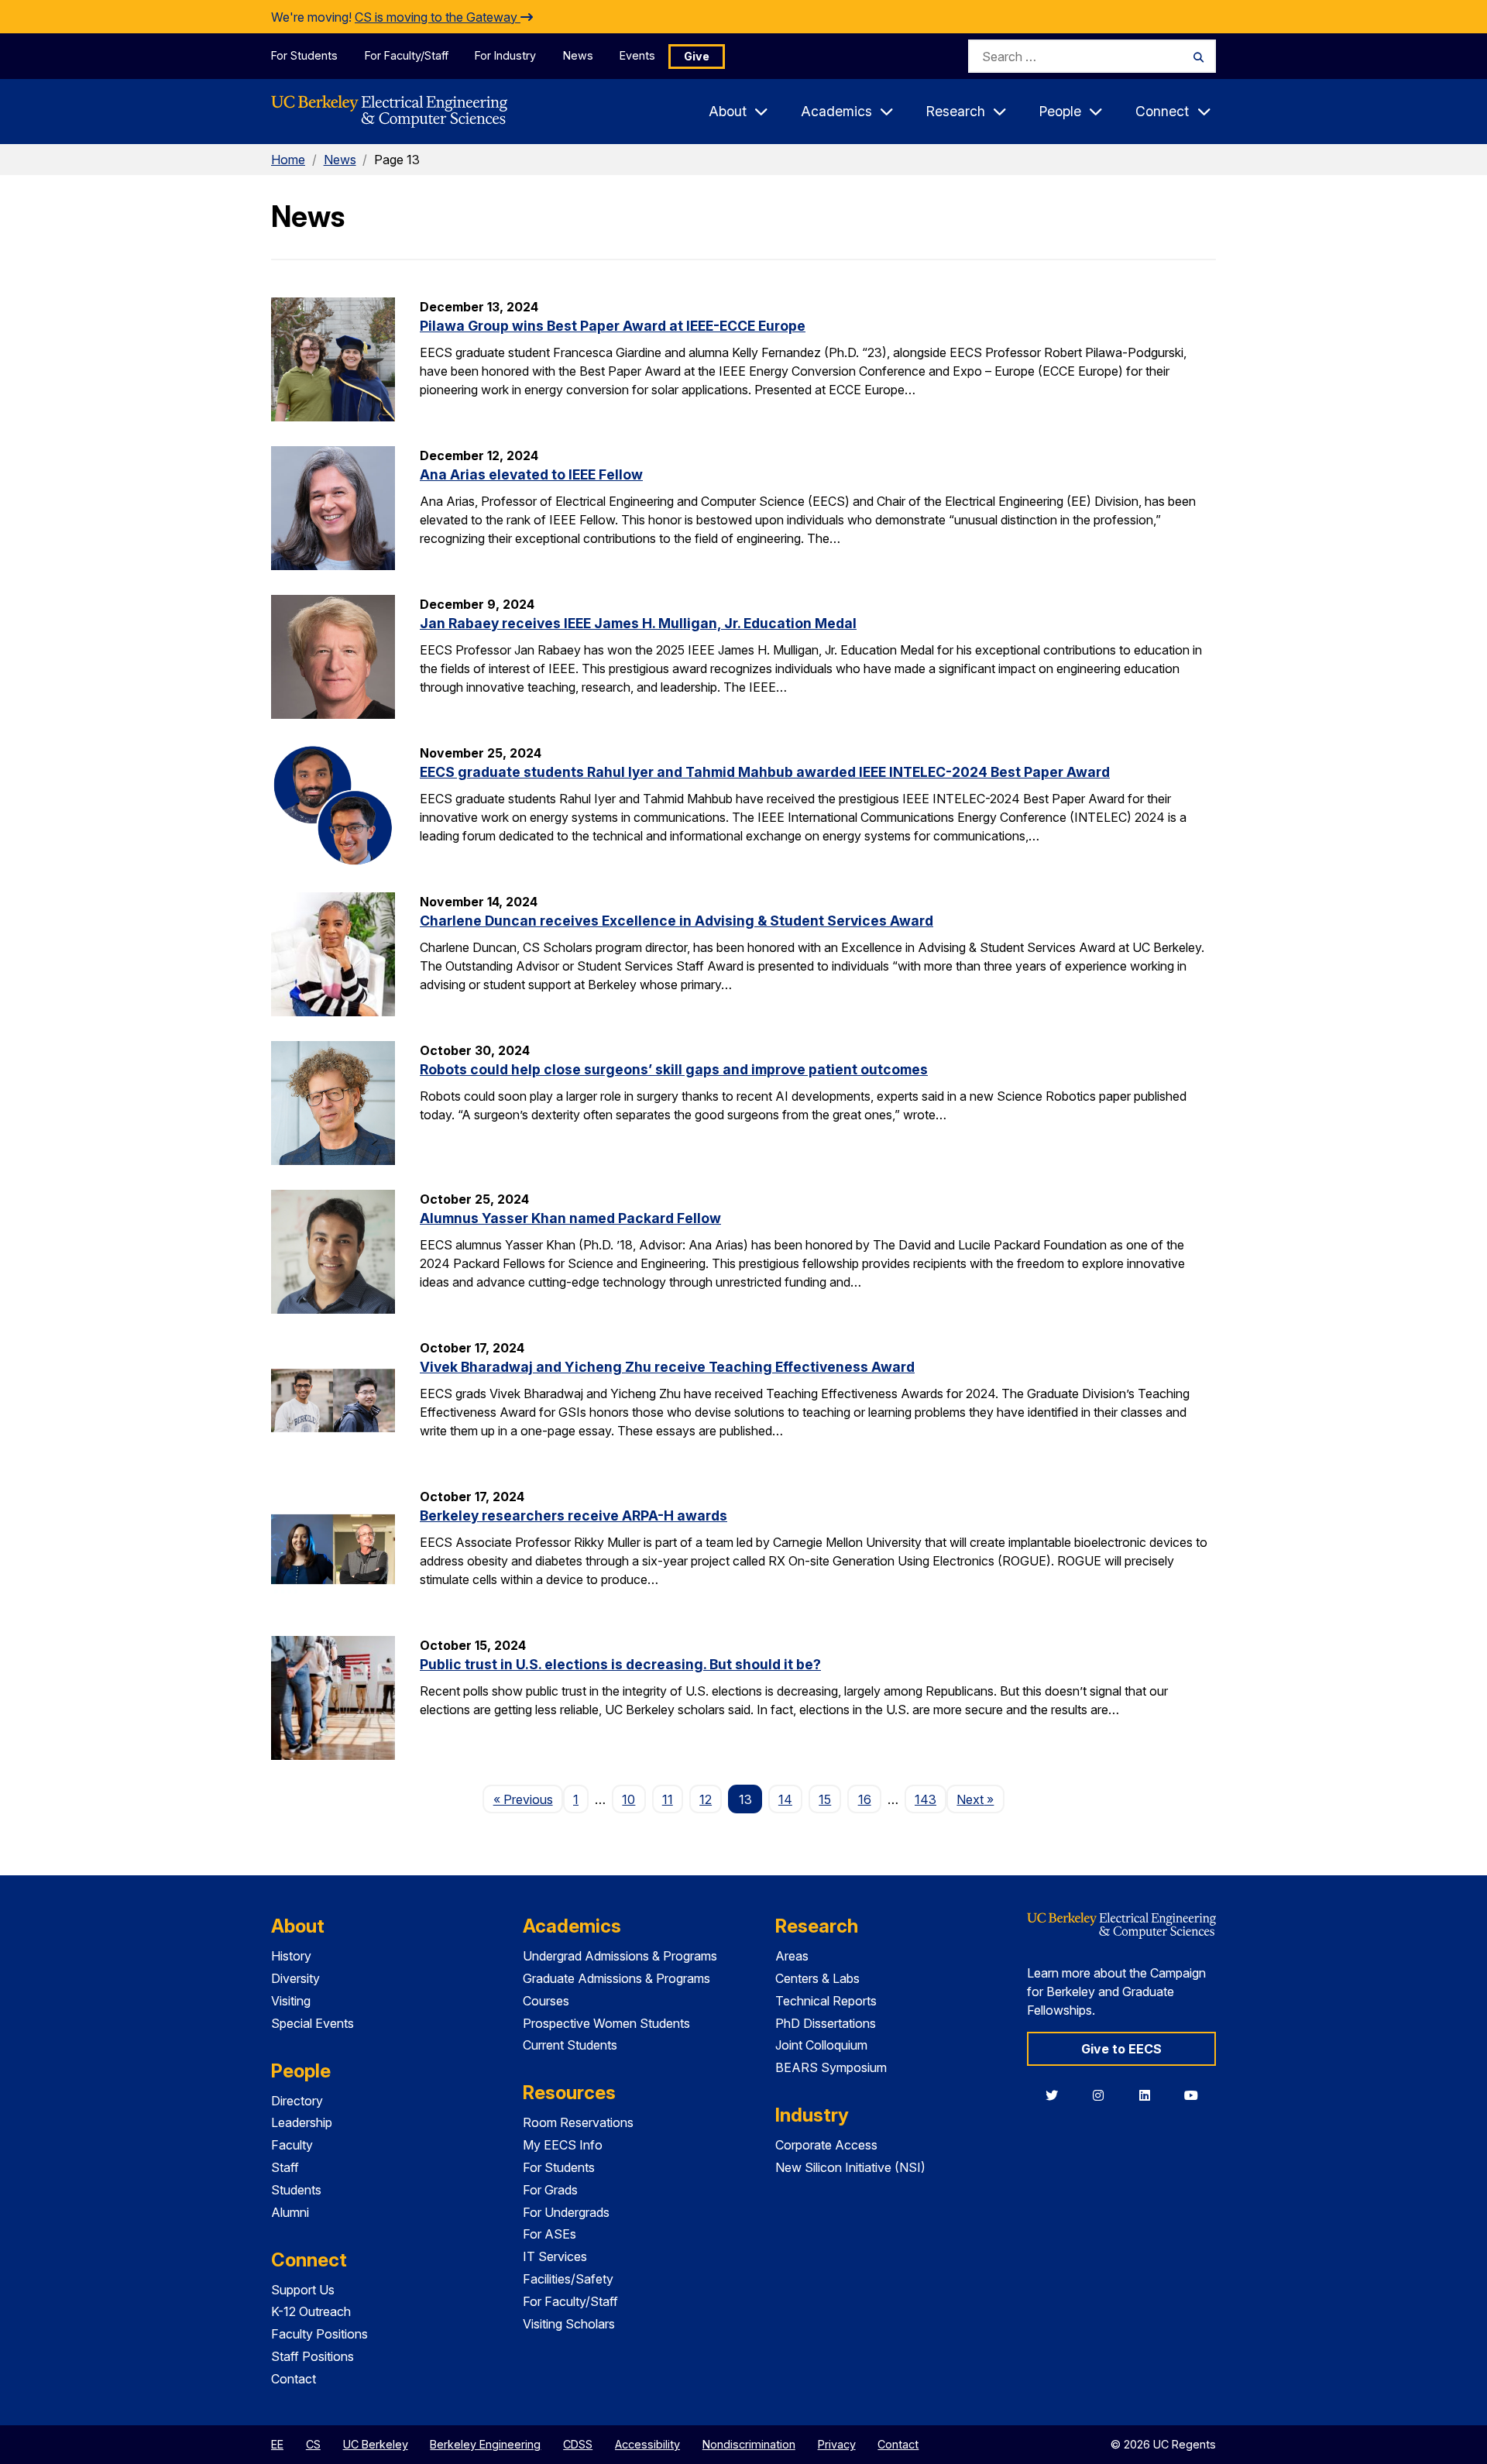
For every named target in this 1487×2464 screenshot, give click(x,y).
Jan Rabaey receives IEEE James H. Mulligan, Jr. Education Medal (638, 623)
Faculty (292, 2145)
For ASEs (549, 2234)
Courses (546, 2001)
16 (865, 1799)
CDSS (578, 2444)
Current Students (570, 2045)
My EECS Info (563, 2145)
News (578, 55)
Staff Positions (313, 2356)
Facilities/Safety (568, 2279)
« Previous (528, 1799)
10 (628, 1799)
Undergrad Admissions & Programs (620, 1956)
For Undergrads (566, 2212)
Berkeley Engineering (485, 2444)
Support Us (303, 2290)
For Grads (550, 2190)
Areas (792, 1956)
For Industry (505, 55)
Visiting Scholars (569, 2324)
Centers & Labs (817, 1978)
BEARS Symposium (831, 2067)
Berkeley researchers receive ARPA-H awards (574, 1516)
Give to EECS (1121, 2049)
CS (313, 2444)
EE (277, 2444)
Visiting (291, 2001)
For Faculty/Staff (407, 55)
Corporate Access (826, 2145)
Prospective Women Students (606, 2023)
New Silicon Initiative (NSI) (850, 2167)
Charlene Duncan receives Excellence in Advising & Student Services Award (677, 921)
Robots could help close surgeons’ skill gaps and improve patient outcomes (674, 1069)
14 (785, 1799)
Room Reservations (578, 2122)
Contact (294, 2379)
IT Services (555, 2256)
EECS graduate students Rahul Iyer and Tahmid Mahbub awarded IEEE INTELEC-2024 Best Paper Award (765, 772)
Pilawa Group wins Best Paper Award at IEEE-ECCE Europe (613, 326)
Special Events (313, 2023)
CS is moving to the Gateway (438, 17)
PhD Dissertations (826, 2023)
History (291, 1956)
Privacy (837, 2444)
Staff (285, 2167)
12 (706, 1799)
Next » (980, 1799)
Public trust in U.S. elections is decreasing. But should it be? (620, 1664)
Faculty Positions (319, 2334)
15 (825, 1799)
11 (668, 1799)
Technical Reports (826, 2001)
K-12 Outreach (311, 2311)
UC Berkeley (376, 2444)
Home (288, 160)
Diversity (295, 1978)
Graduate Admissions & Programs (616, 1978)
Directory (297, 2101)
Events (637, 55)
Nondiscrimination (749, 2444)
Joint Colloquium (821, 2045)
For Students (304, 55)
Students (296, 2190)
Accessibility (647, 2444)
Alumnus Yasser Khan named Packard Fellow (570, 1218)
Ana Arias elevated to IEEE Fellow (531, 474)
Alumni (290, 2212)
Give (697, 56)
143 (926, 1799)
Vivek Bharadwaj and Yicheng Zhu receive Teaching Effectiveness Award (667, 1367)
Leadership (302, 2122)
